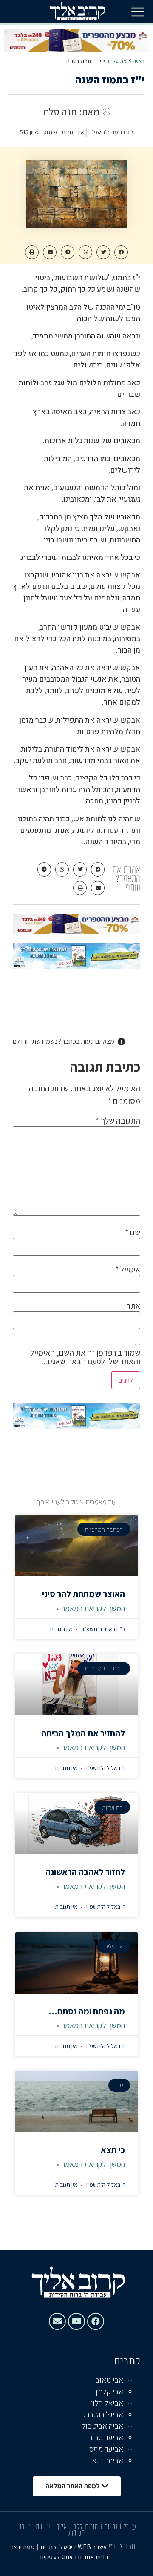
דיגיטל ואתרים (59, 2547)
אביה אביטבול (102, 2426)
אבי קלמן (109, 2392)
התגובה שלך (118, 1121)
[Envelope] (57, 2321)
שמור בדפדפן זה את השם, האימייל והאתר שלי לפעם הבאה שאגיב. (85, 1357)
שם (133, 1232)
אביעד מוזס (106, 2449)
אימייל (128, 1269)
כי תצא (113, 2150)
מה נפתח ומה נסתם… (87, 2011)
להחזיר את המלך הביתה (83, 1733)
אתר (133, 1306)
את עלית (117, 61)
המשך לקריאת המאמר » (91, 1608)
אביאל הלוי (107, 2403)
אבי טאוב (109, 2380)
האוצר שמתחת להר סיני (84, 1594)
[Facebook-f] (96, 2321)
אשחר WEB (92, 2547)
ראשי (139, 61)
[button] (138, 11)
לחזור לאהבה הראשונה (85, 1872)
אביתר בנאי (107, 2461)
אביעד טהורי (105, 2438)
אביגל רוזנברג (103, 2415)
